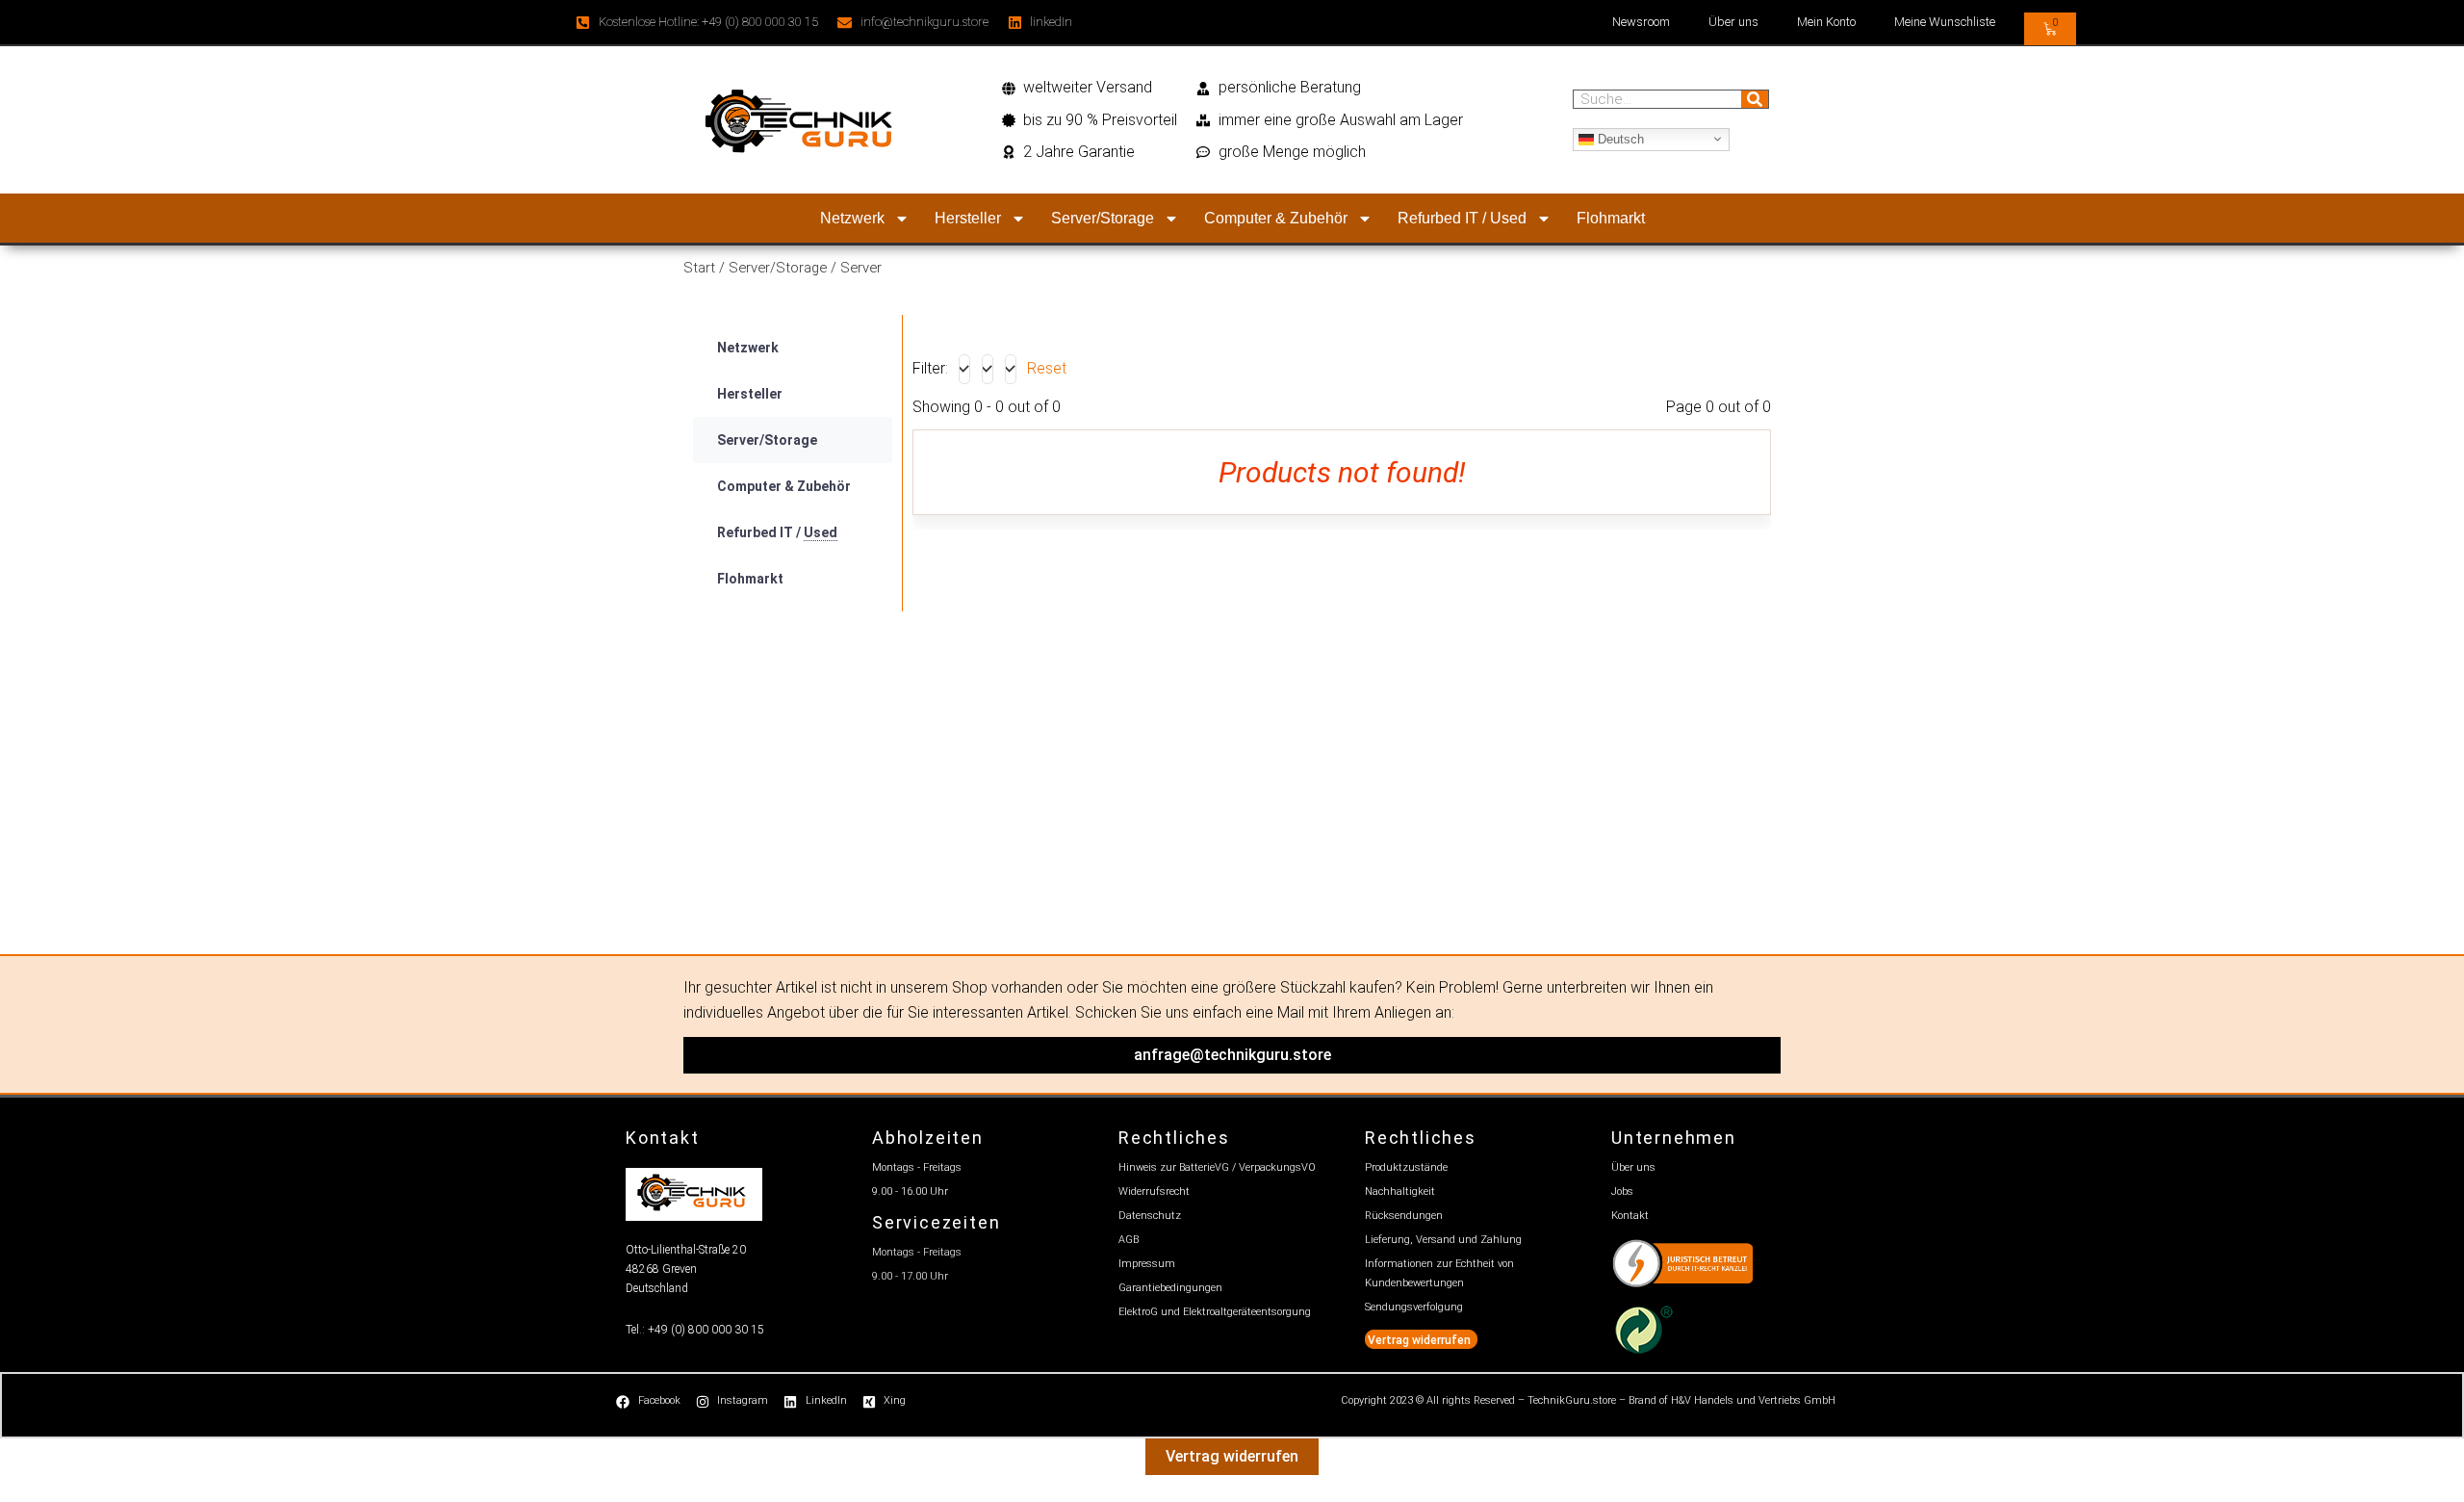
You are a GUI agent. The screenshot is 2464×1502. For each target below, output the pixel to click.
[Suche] (1755, 99)
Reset (1047, 368)
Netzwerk (852, 218)
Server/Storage (1103, 218)
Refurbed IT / (777, 532)
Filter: (930, 368)
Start (699, 268)
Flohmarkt (1611, 218)
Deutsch (1619, 138)
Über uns (1733, 22)
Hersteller (968, 218)
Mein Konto (1826, 22)
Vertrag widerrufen (1232, 1456)
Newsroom (1641, 22)
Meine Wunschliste (1945, 22)
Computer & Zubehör (1276, 218)
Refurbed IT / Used (1462, 218)
